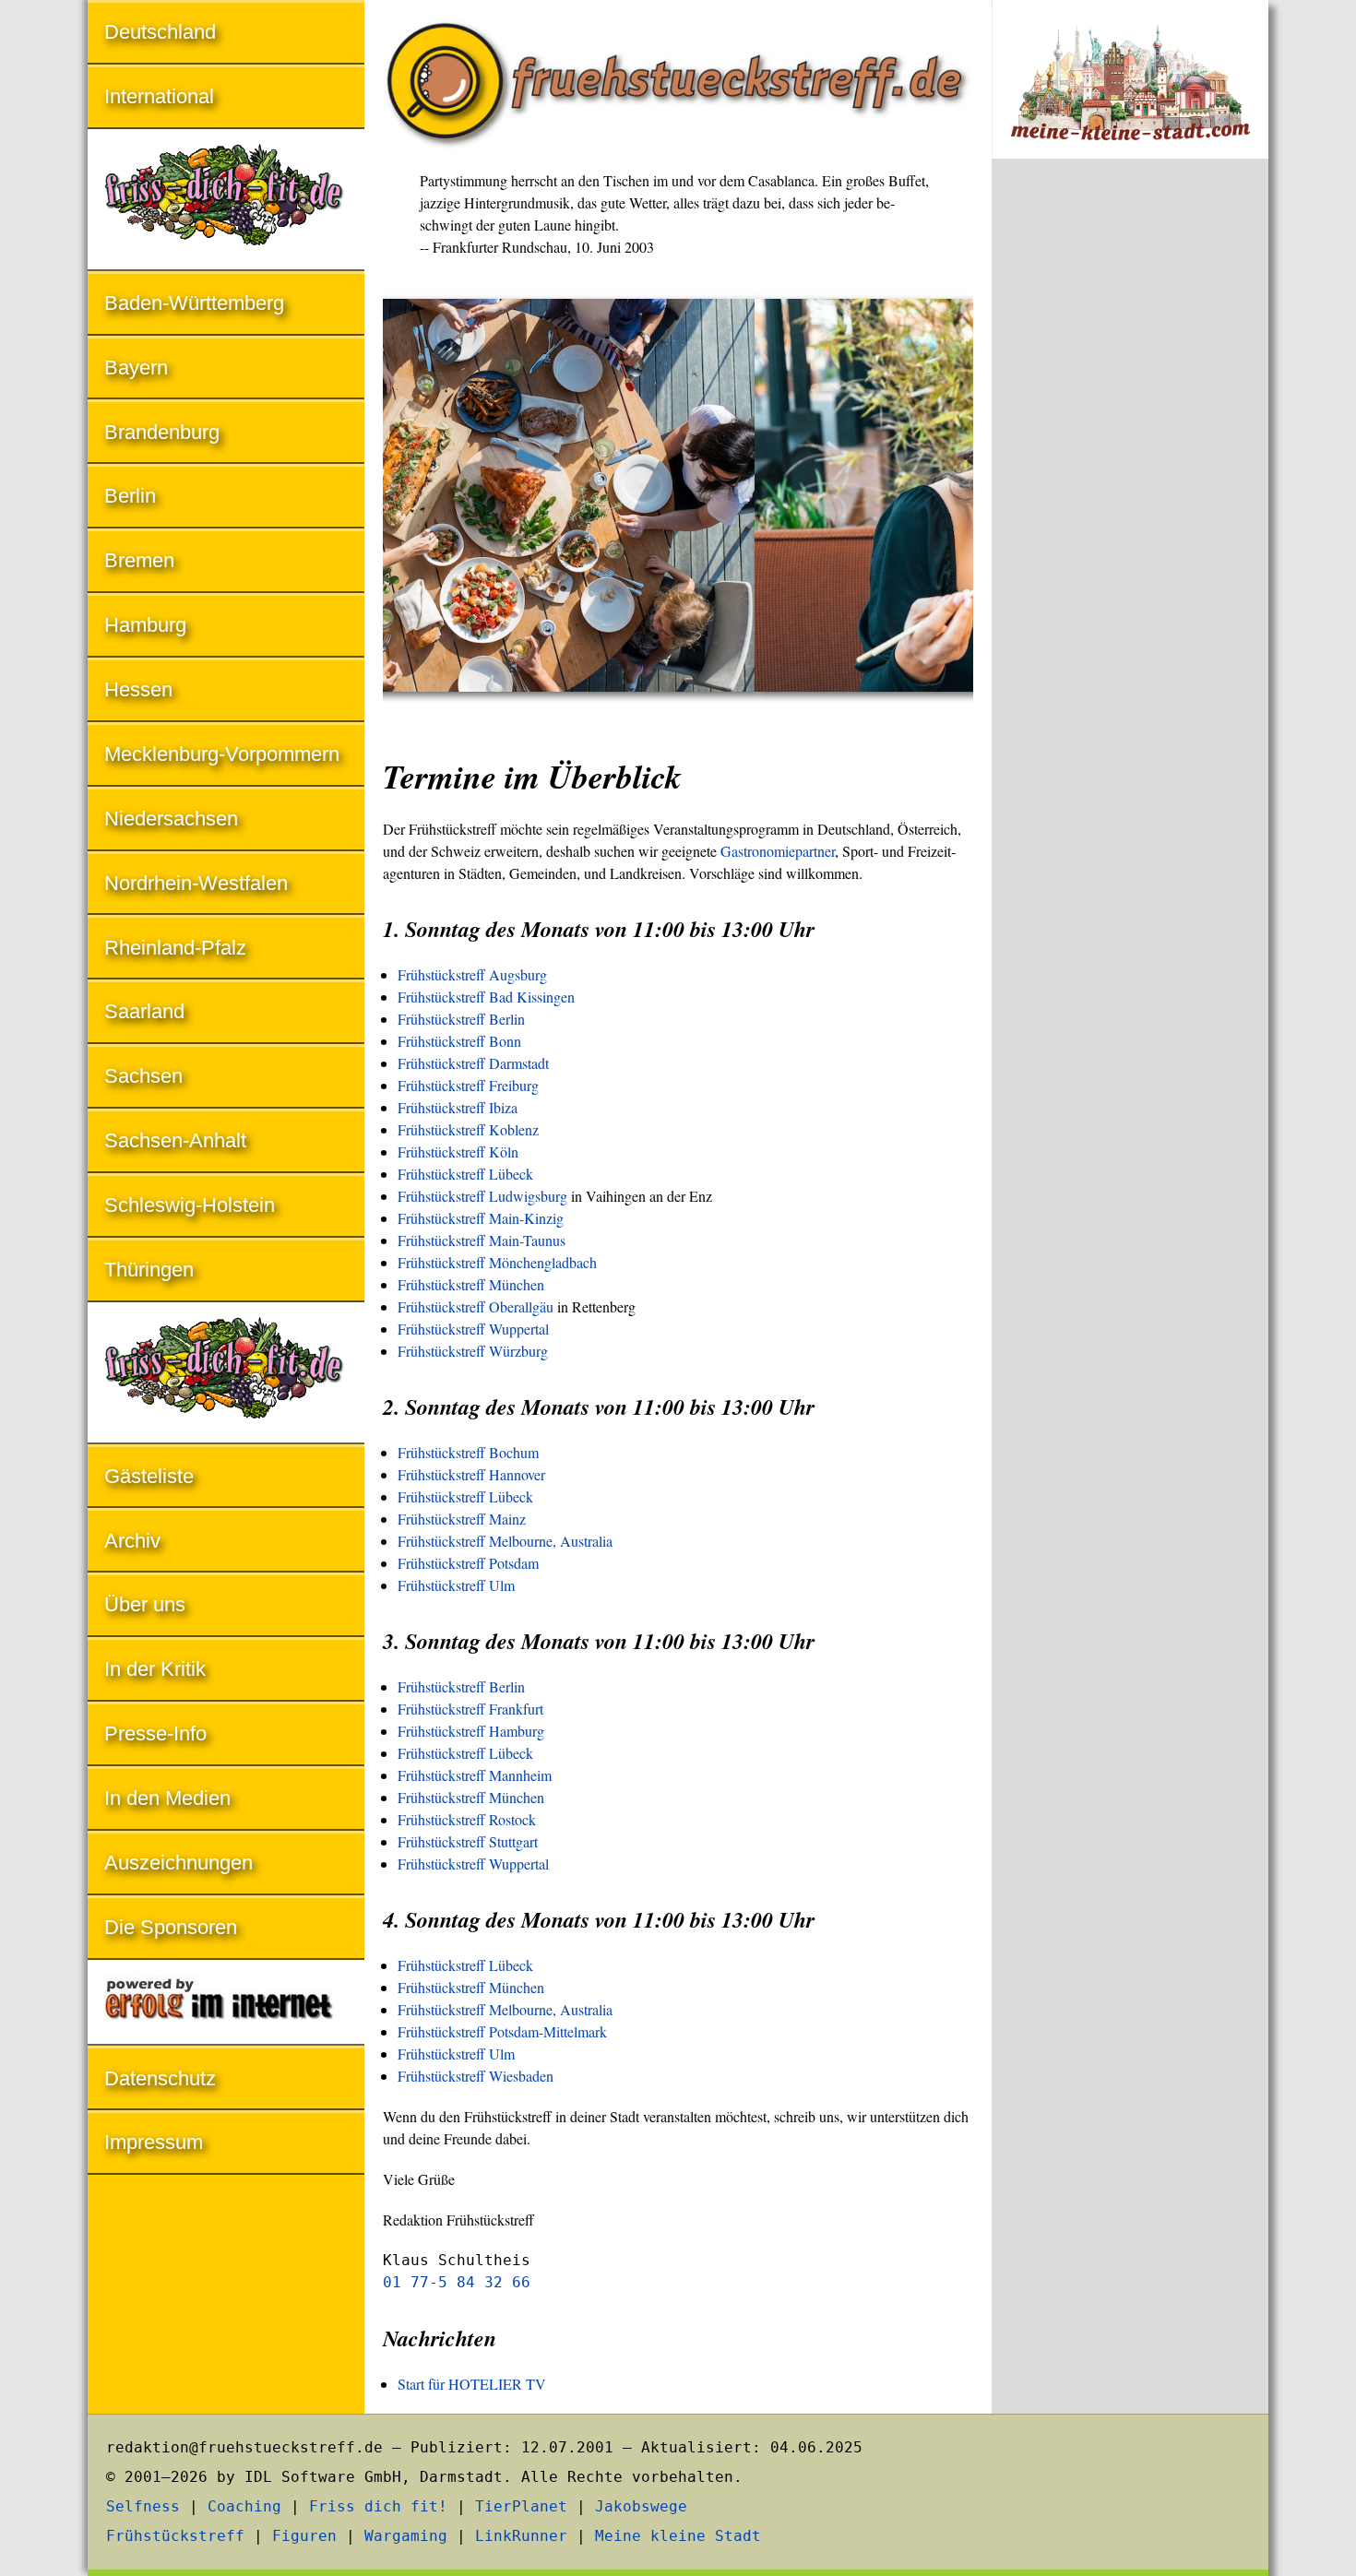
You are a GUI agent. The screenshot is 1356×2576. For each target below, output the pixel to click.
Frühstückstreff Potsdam (468, 1563)
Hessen (138, 689)
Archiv (132, 1541)
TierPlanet (521, 2506)
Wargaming (406, 2536)
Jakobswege (641, 2506)
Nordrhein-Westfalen (196, 883)
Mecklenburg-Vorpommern (222, 754)
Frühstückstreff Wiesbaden (476, 2076)
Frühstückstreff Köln (458, 1151)
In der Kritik (155, 1669)
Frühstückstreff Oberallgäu (476, 1306)
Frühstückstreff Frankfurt (470, 1709)
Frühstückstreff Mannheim (475, 1775)
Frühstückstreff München (471, 1284)
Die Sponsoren (171, 1927)
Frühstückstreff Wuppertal (473, 1329)
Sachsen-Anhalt (175, 1140)
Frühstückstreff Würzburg (473, 1351)
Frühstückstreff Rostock (467, 1819)
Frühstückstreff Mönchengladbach (497, 1262)
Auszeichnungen (178, 1863)
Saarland (144, 1011)
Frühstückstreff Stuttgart (468, 1841)
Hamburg (145, 625)
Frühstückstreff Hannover (471, 1474)
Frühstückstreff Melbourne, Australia (505, 1541)
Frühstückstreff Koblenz (468, 1129)
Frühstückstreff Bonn (459, 1041)
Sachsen (143, 1076)
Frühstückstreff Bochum (468, 1452)
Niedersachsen (171, 819)
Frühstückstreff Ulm (456, 1585)
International (159, 96)
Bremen (139, 560)
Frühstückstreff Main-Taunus (482, 1240)
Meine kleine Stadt (678, 2536)
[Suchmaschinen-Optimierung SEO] (226, 2004)
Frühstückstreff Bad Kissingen (486, 997)
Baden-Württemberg (194, 303)
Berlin (130, 496)
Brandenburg (162, 432)
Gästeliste (149, 1476)
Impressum (154, 2142)
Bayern (136, 368)
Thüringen (149, 1270)
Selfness (143, 2506)
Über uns (145, 1604)
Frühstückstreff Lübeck (465, 1174)
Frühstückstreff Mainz (462, 1519)
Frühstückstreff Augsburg (472, 974)
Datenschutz (160, 2078)
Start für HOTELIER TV (472, 2384)
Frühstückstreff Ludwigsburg (482, 1196)
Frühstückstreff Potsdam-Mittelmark (502, 2031)
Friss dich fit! (378, 2506)
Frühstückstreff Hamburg (471, 1731)
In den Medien (167, 1798)
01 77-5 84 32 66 (457, 2282)
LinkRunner (521, 2536)
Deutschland (160, 32)
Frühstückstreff (175, 2536)
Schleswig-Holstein (190, 1205)
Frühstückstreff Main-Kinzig (481, 1218)
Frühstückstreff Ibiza (458, 1107)
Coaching (244, 2506)
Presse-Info (155, 1733)
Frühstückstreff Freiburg (468, 1085)
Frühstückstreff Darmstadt (473, 1063)
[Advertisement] (1130, 478)
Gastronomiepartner (778, 851)
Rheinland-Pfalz (175, 948)
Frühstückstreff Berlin (461, 1019)
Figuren (304, 2536)
